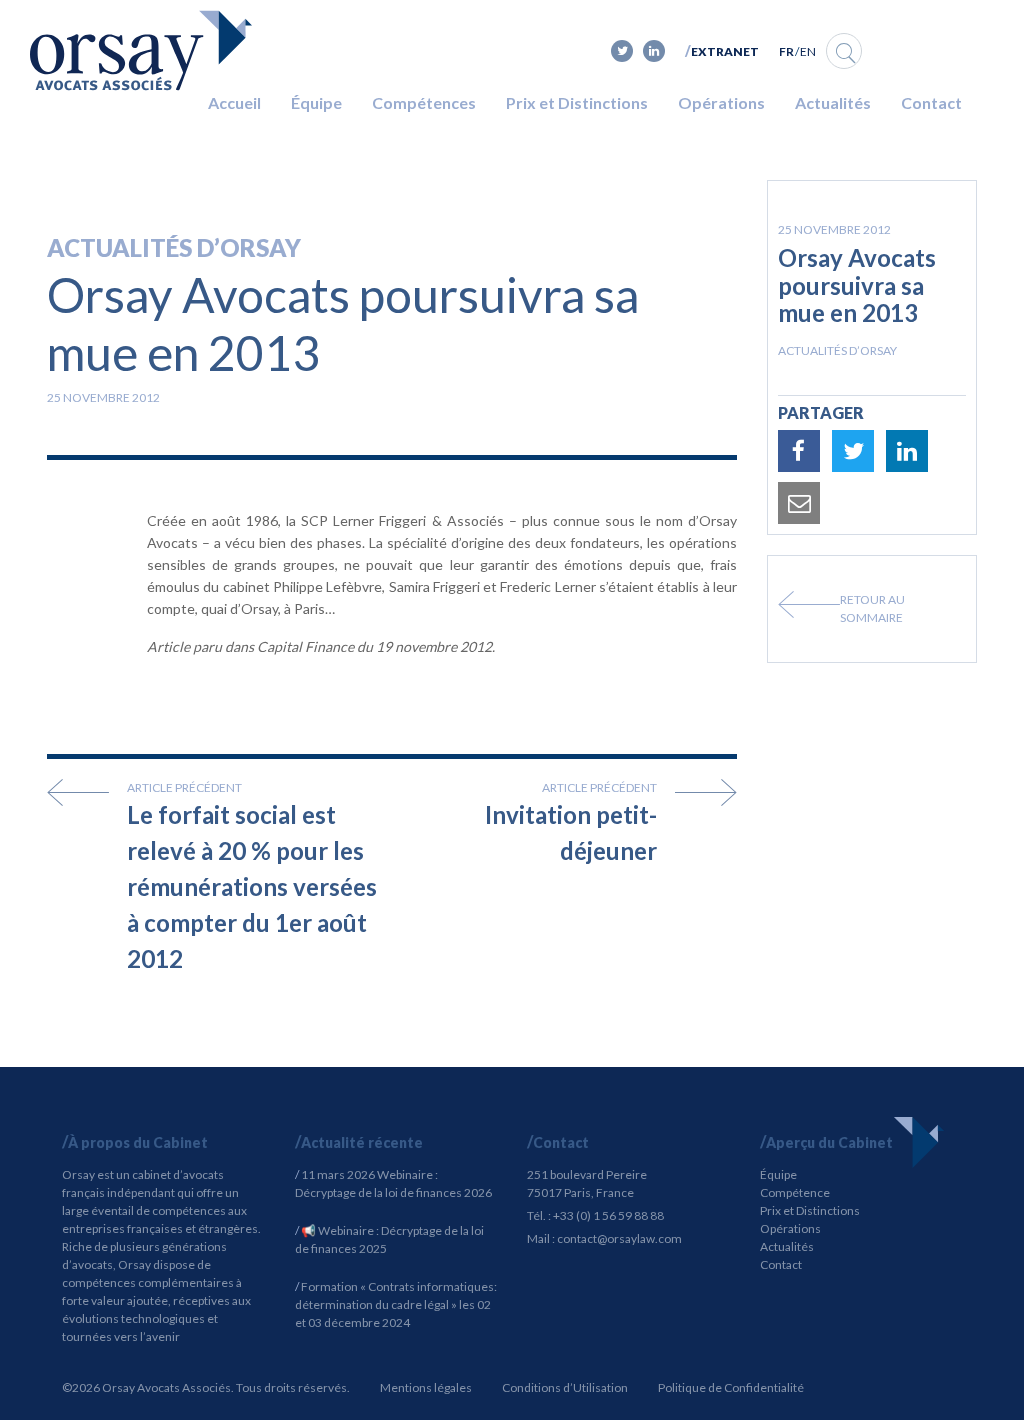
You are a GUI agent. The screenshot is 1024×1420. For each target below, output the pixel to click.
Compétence (795, 1192)
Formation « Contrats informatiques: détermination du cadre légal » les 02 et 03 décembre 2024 (396, 1304)
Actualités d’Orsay (174, 247)
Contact (931, 102)
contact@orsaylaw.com (619, 1238)
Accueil (234, 102)
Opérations (721, 102)
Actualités (833, 102)
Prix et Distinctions (577, 102)
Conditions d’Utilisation (565, 1387)
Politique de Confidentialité (731, 1387)
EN (808, 51)
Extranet (725, 51)
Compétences (424, 102)
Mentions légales (426, 1387)
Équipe (316, 102)
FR (786, 51)
